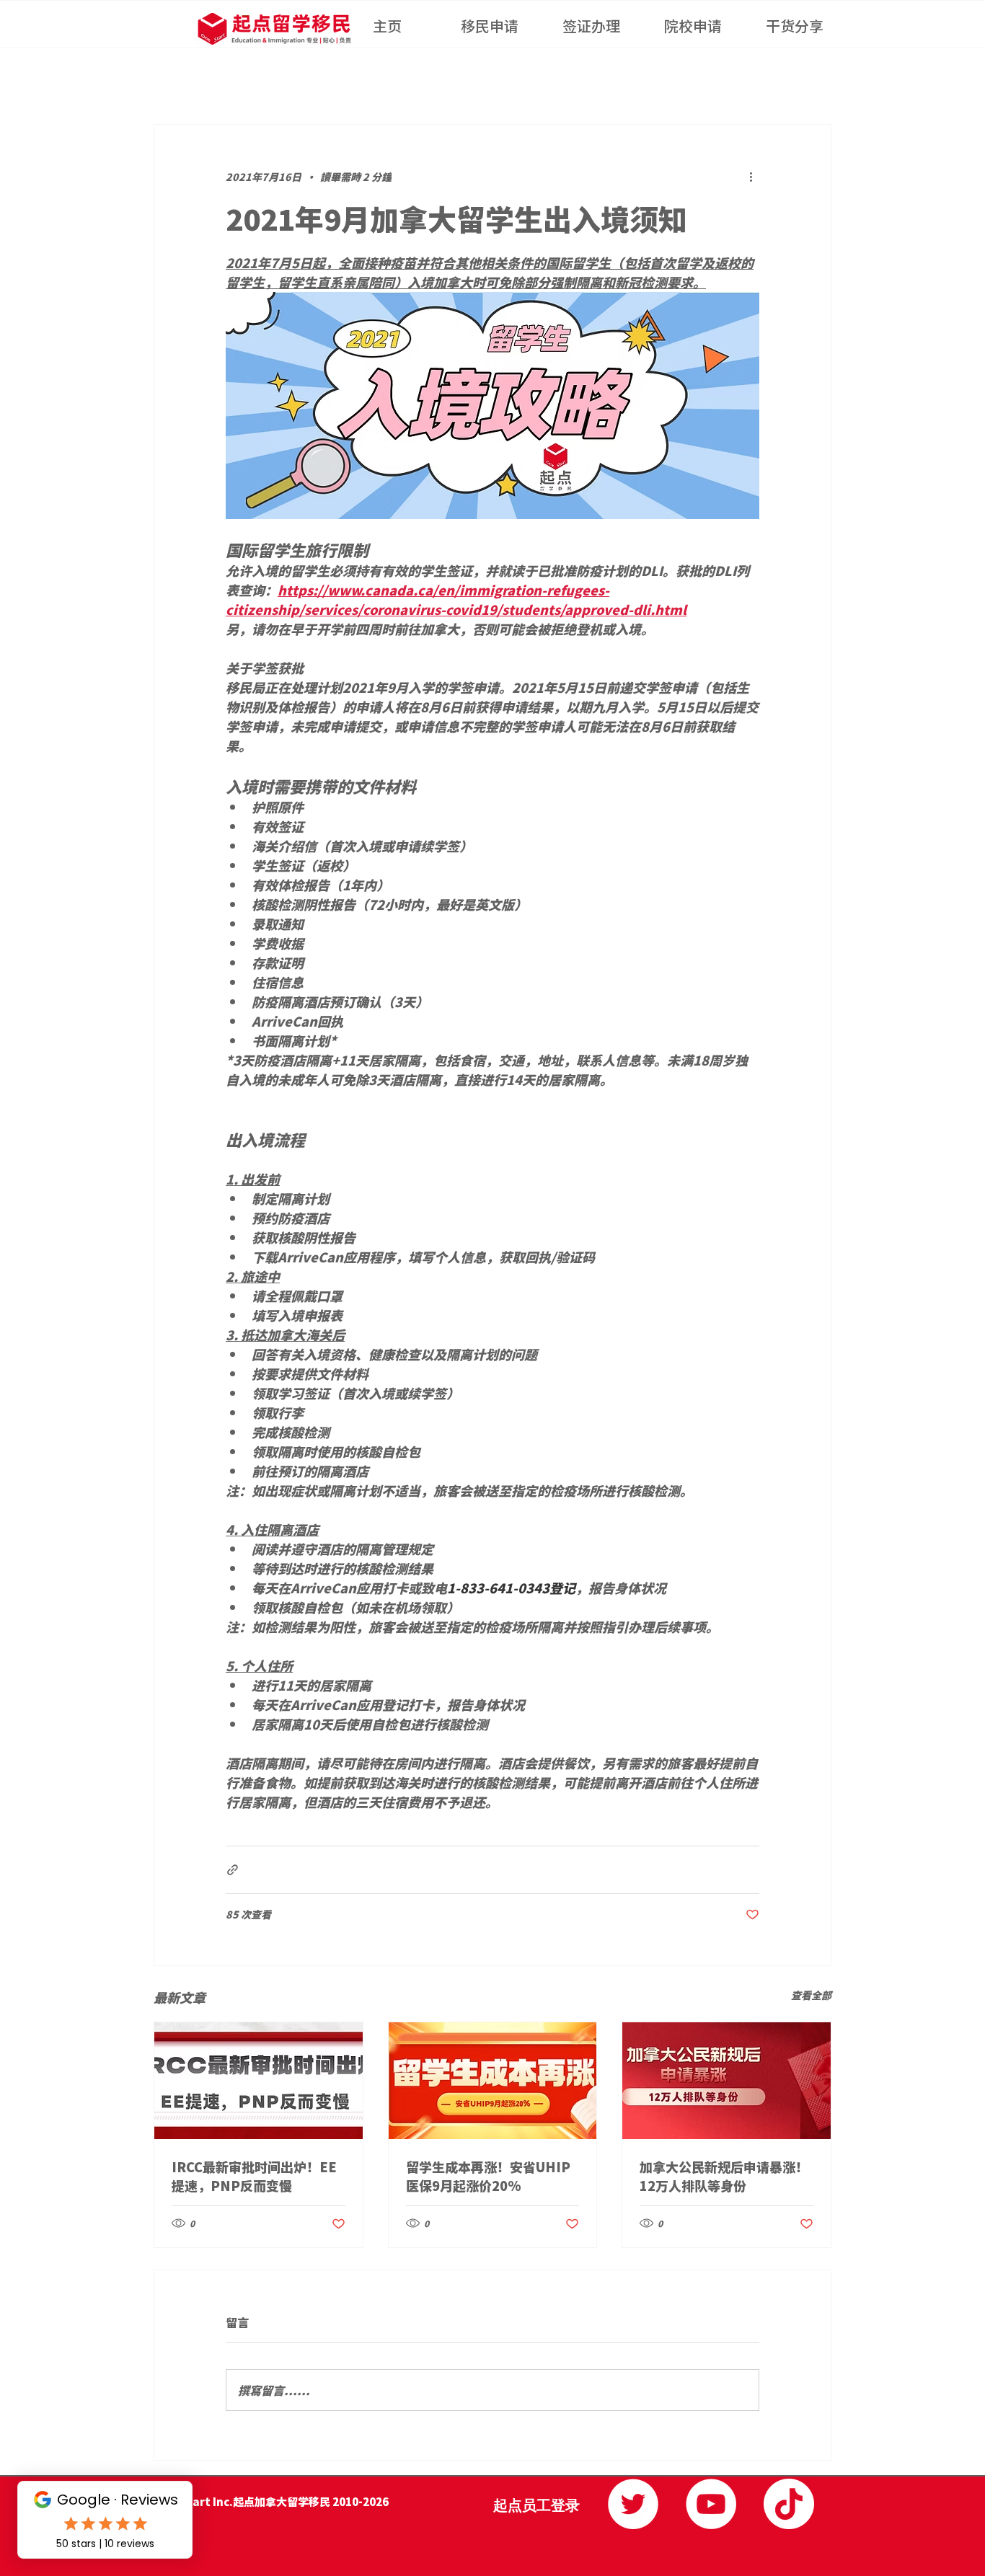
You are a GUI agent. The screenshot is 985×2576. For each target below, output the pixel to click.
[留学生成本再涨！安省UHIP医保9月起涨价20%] (493, 2081)
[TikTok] (789, 2504)
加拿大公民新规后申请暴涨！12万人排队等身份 (724, 2176)
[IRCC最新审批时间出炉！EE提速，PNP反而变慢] (259, 2081)
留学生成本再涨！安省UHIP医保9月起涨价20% (488, 2176)
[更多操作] (751, 177)
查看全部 (811, 1995)
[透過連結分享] (233, 1870)
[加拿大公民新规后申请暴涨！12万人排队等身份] (726, 2081)
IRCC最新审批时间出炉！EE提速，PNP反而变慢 (254, 2176)
